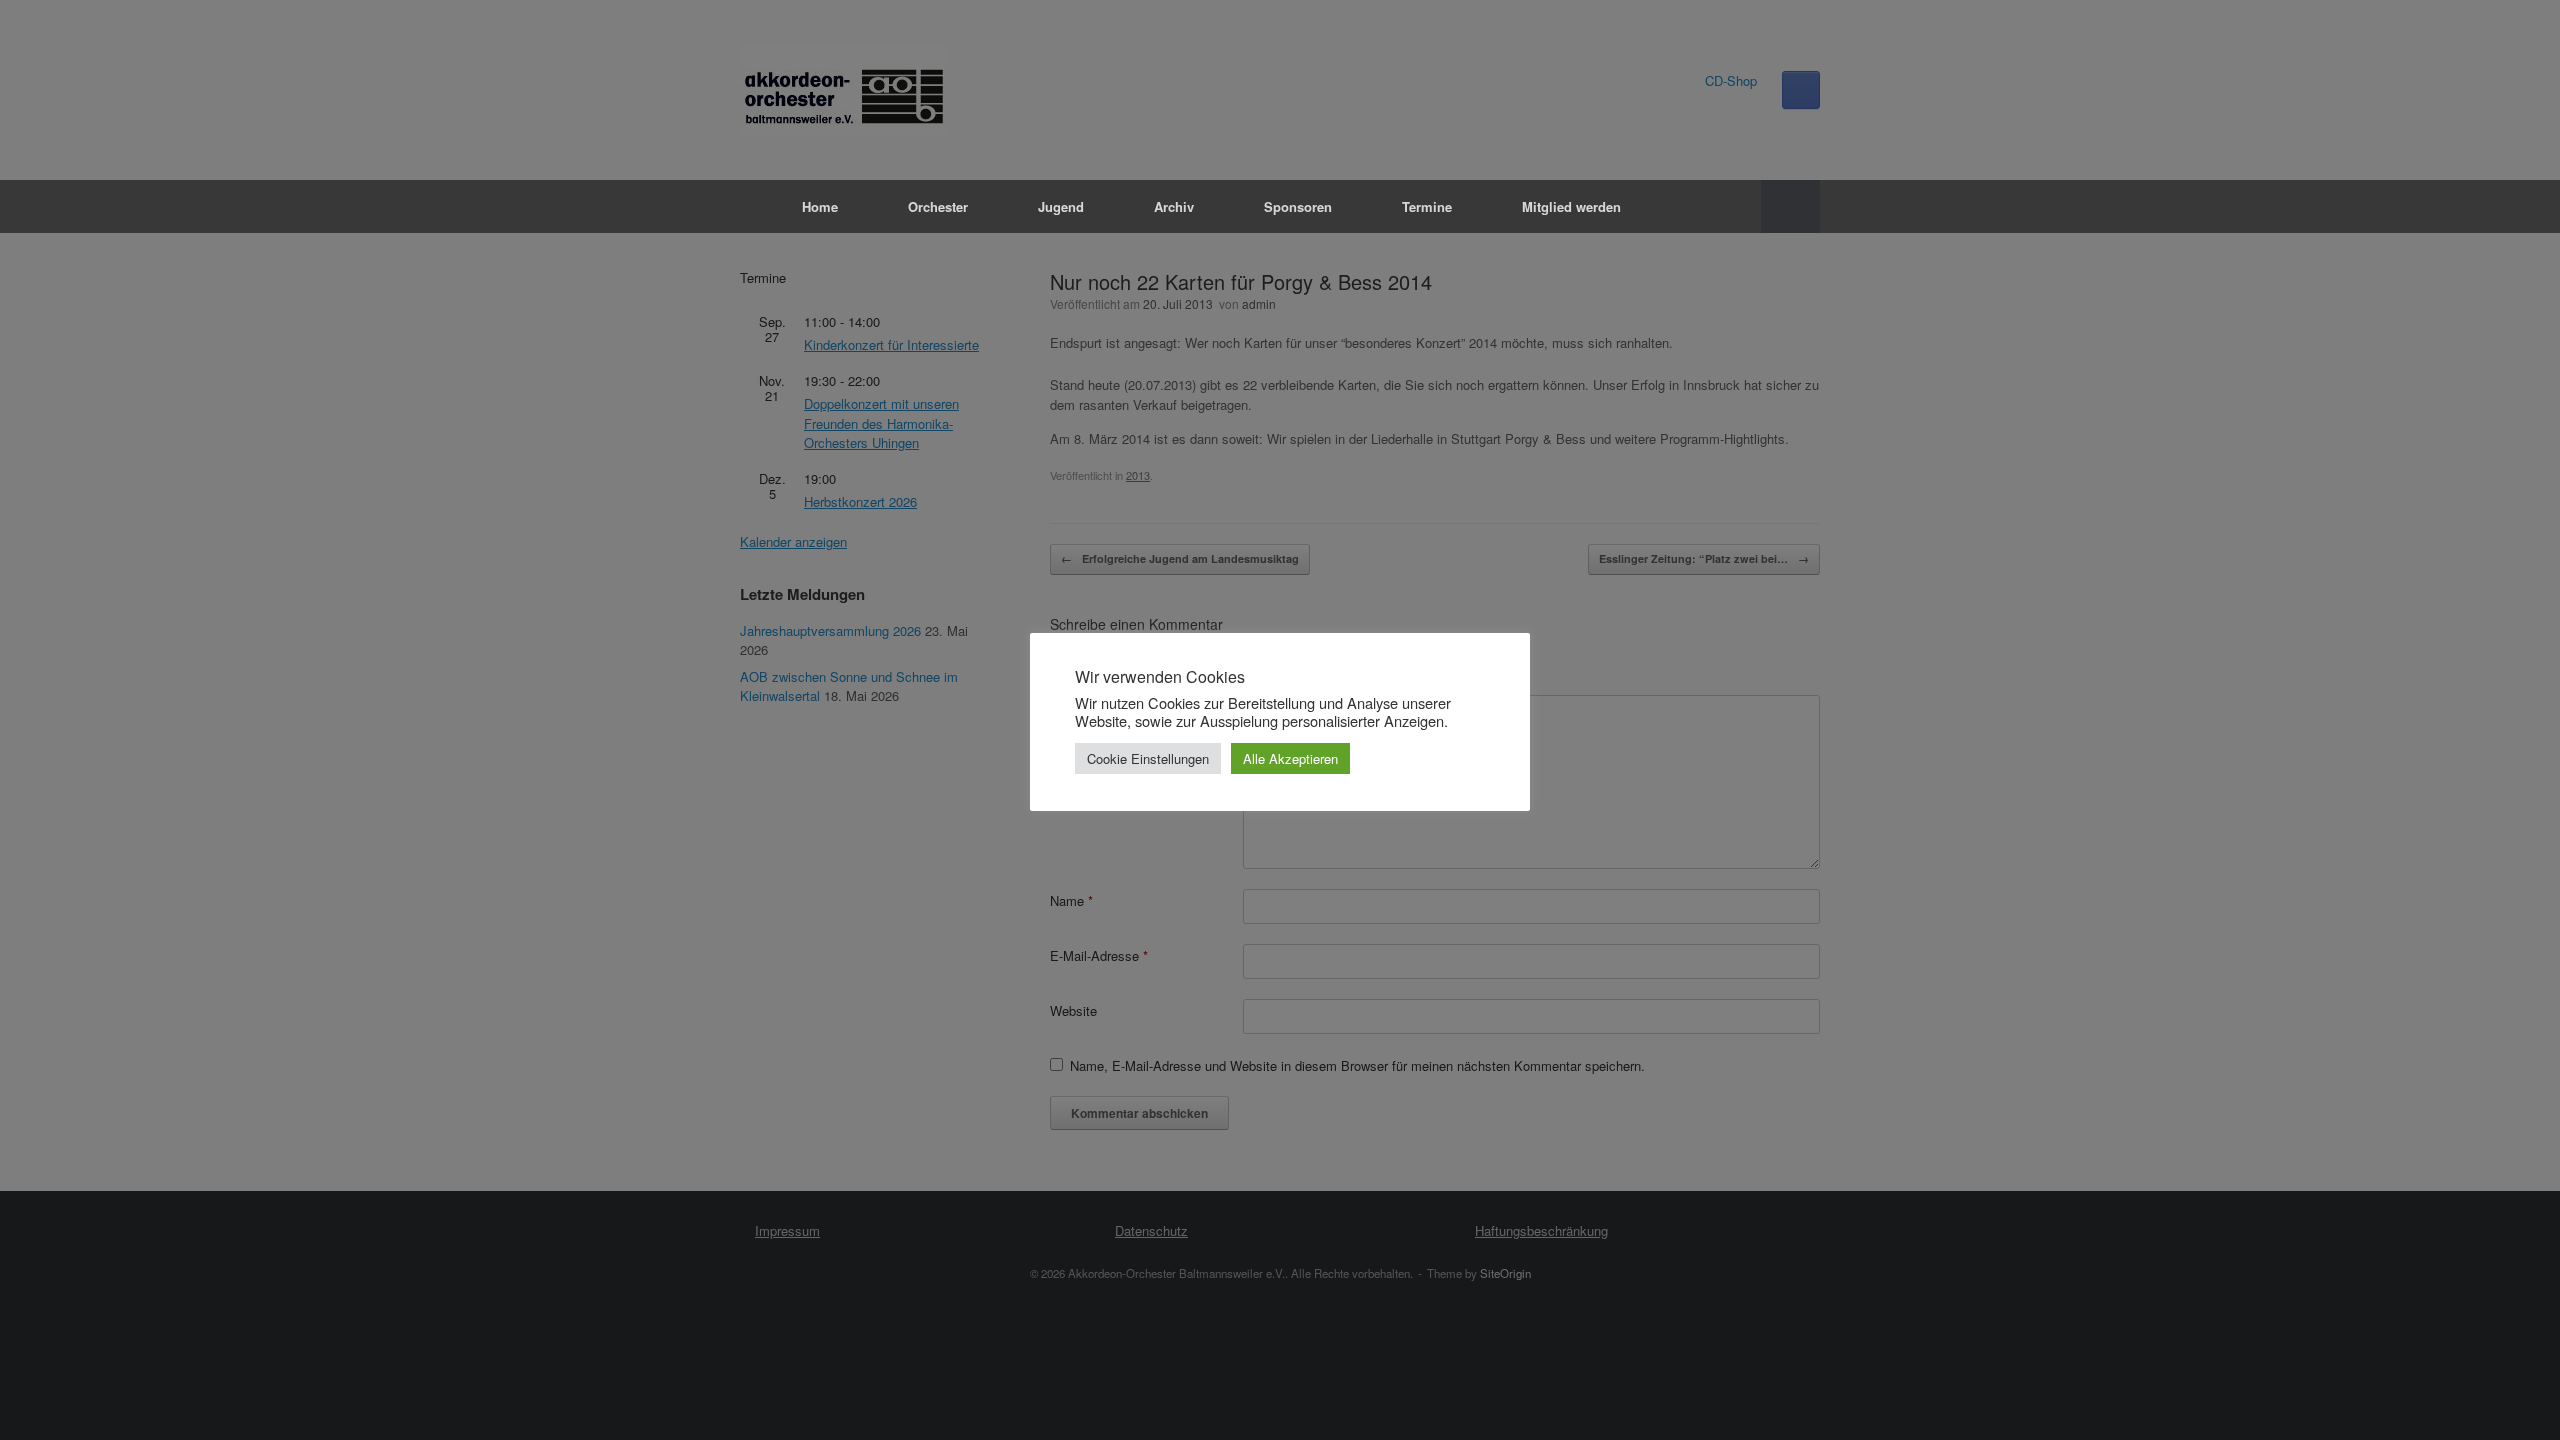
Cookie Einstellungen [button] (1148, 758)
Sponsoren (1298, 206)
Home (820, 206)
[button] (1790, 206)
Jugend (1061, 206)
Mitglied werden (1571, 206)
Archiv (1174, 206)
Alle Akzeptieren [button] (1290, 758)
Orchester (938, 206)
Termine (1427, 206)
